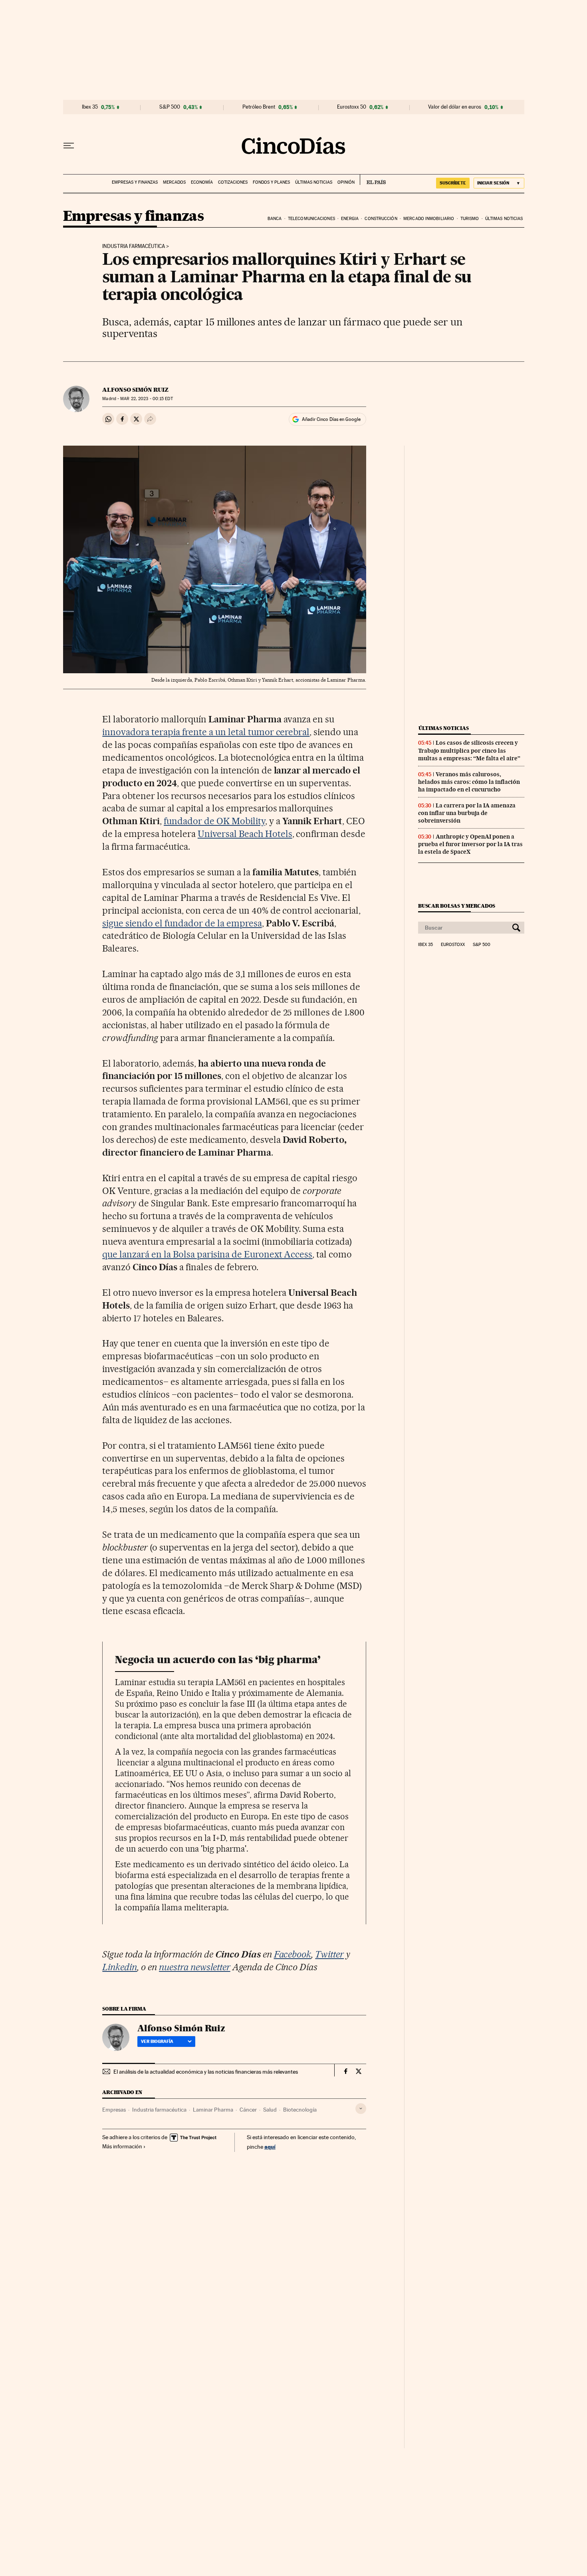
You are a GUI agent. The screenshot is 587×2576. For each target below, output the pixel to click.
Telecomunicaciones (311, 219)
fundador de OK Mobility (214, 821)
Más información (122, 2146)
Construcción (381, 219)
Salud (270, 2110)
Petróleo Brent (259, 107)
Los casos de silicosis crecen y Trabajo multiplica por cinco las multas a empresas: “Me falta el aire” (469, 750)
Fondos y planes (271, 182)
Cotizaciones (233, 182)
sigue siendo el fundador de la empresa (182, 923)
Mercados (174, 182)
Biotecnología (300, 2110)
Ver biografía (157, 2041)
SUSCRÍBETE (453, 183)
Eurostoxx (453, 945)
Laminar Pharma (213, 2110)
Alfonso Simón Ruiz (135, 390)
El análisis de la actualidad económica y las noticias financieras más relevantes (206, 2072)
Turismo (470, 219)
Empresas (114, 2110)
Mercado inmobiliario (429, 219)
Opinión (346, 182)
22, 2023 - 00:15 (146, 399)
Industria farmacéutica (134, 246)
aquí (270, 2147)
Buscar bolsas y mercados (457, 906)
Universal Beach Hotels (245, 834)
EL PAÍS (373, 180)
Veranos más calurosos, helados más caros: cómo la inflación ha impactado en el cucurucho (469, 782)
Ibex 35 (90, 107)
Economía (202, 182)
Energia (350, 219)
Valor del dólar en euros (455, 107)
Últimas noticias (314, 182)
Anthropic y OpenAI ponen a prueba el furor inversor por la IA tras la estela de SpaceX (470, 844)
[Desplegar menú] (69, 146)
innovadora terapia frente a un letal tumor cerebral (206, 732)
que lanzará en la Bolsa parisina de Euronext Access (207, 1254)
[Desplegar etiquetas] (361, 2109)
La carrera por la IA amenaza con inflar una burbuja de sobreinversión (467, 813)
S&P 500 (170, 107)
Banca (275, 219)
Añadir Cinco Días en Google (331, 419)
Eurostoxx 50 (352, 107)
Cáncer (248, 2110)
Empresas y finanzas (135, 182)
